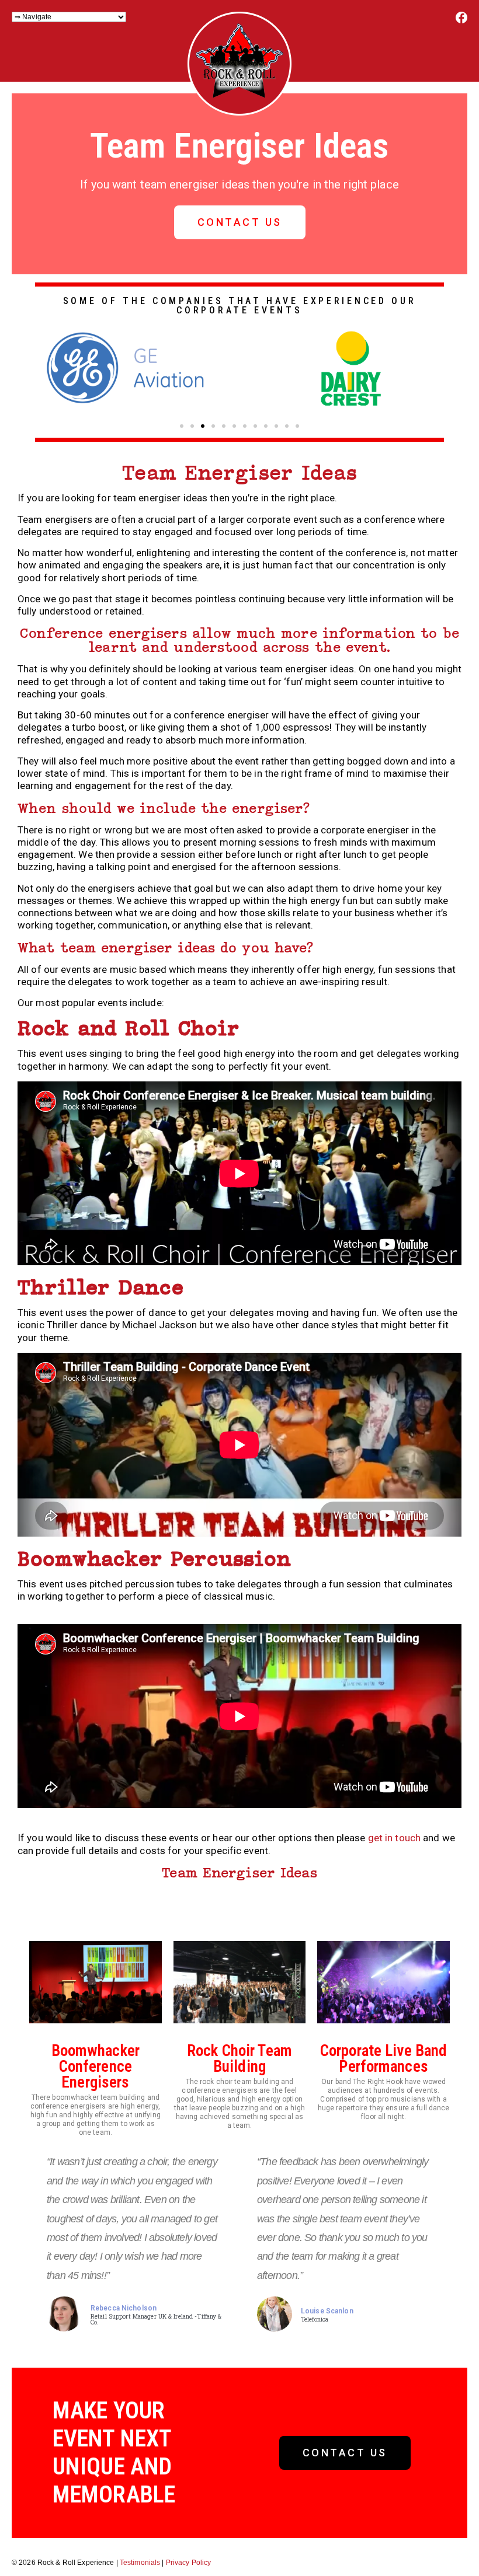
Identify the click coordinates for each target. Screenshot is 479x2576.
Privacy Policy (189, 2563)
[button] (182, 426)
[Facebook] (461, 21)
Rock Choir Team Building (239, 2059)
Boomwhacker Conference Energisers (96, 2067)
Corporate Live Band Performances (383, 2059)
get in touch (394, 1838)
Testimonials (140, 2563)
